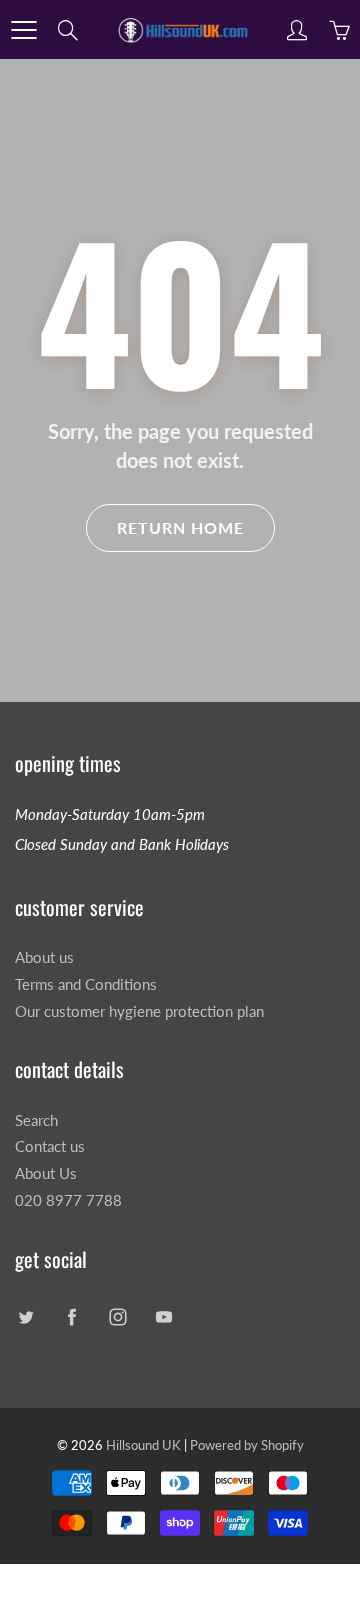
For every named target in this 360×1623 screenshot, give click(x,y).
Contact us (50, 1146)
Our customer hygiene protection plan (139, 1011)
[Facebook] (71, 1317)
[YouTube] (163, 1317)
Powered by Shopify (247, 1445)
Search (36, 1120)
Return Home (180, 527)
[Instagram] (117, 1317)
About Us (46, 1173)
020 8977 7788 (68, 1200)
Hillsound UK (143, 1445)
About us (44, 957)
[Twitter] (25, 1317)
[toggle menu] (23, 30)
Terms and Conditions (86, 984)
